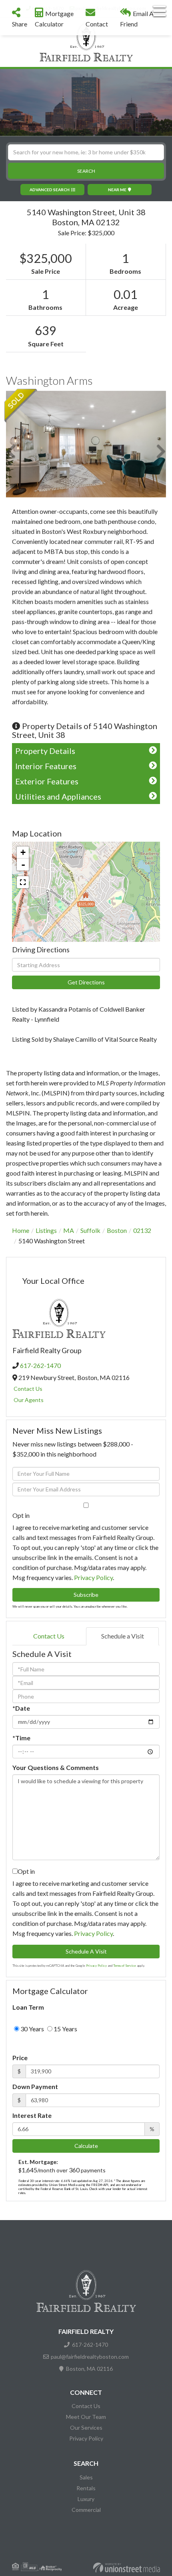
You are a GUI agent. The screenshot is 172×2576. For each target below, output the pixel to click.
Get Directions (86, 982)
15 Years (65, 2029)
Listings (46, 1230)
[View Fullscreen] (23, 882)
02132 (142, 1230)
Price (20, 2058)
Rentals (86, 2488)
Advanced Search (50, 190)
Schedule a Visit (123, 1636)
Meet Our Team (86, 2417)
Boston (117, 1230)
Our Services (86, 2428)
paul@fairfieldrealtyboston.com (90, 2357)
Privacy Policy (93, 1577)
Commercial (86, 2510)
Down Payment (35, 2086)
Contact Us (28, 1389)
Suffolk (90, 1230)
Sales (86, 2477)
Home (21, 1230)
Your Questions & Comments (56, 1767)
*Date (21, 1708)
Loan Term (28, 2007)
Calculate (86, 2146)
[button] (86, 171)
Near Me (117, 190)
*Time (21, 1738)
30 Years (32, 2029)
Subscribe (86, 1595)
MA (69, 1230)
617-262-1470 (40, 1365)
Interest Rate (32, 2115)
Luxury (86, 2499)
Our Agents (29, 1400)
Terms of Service (125, 1966)
